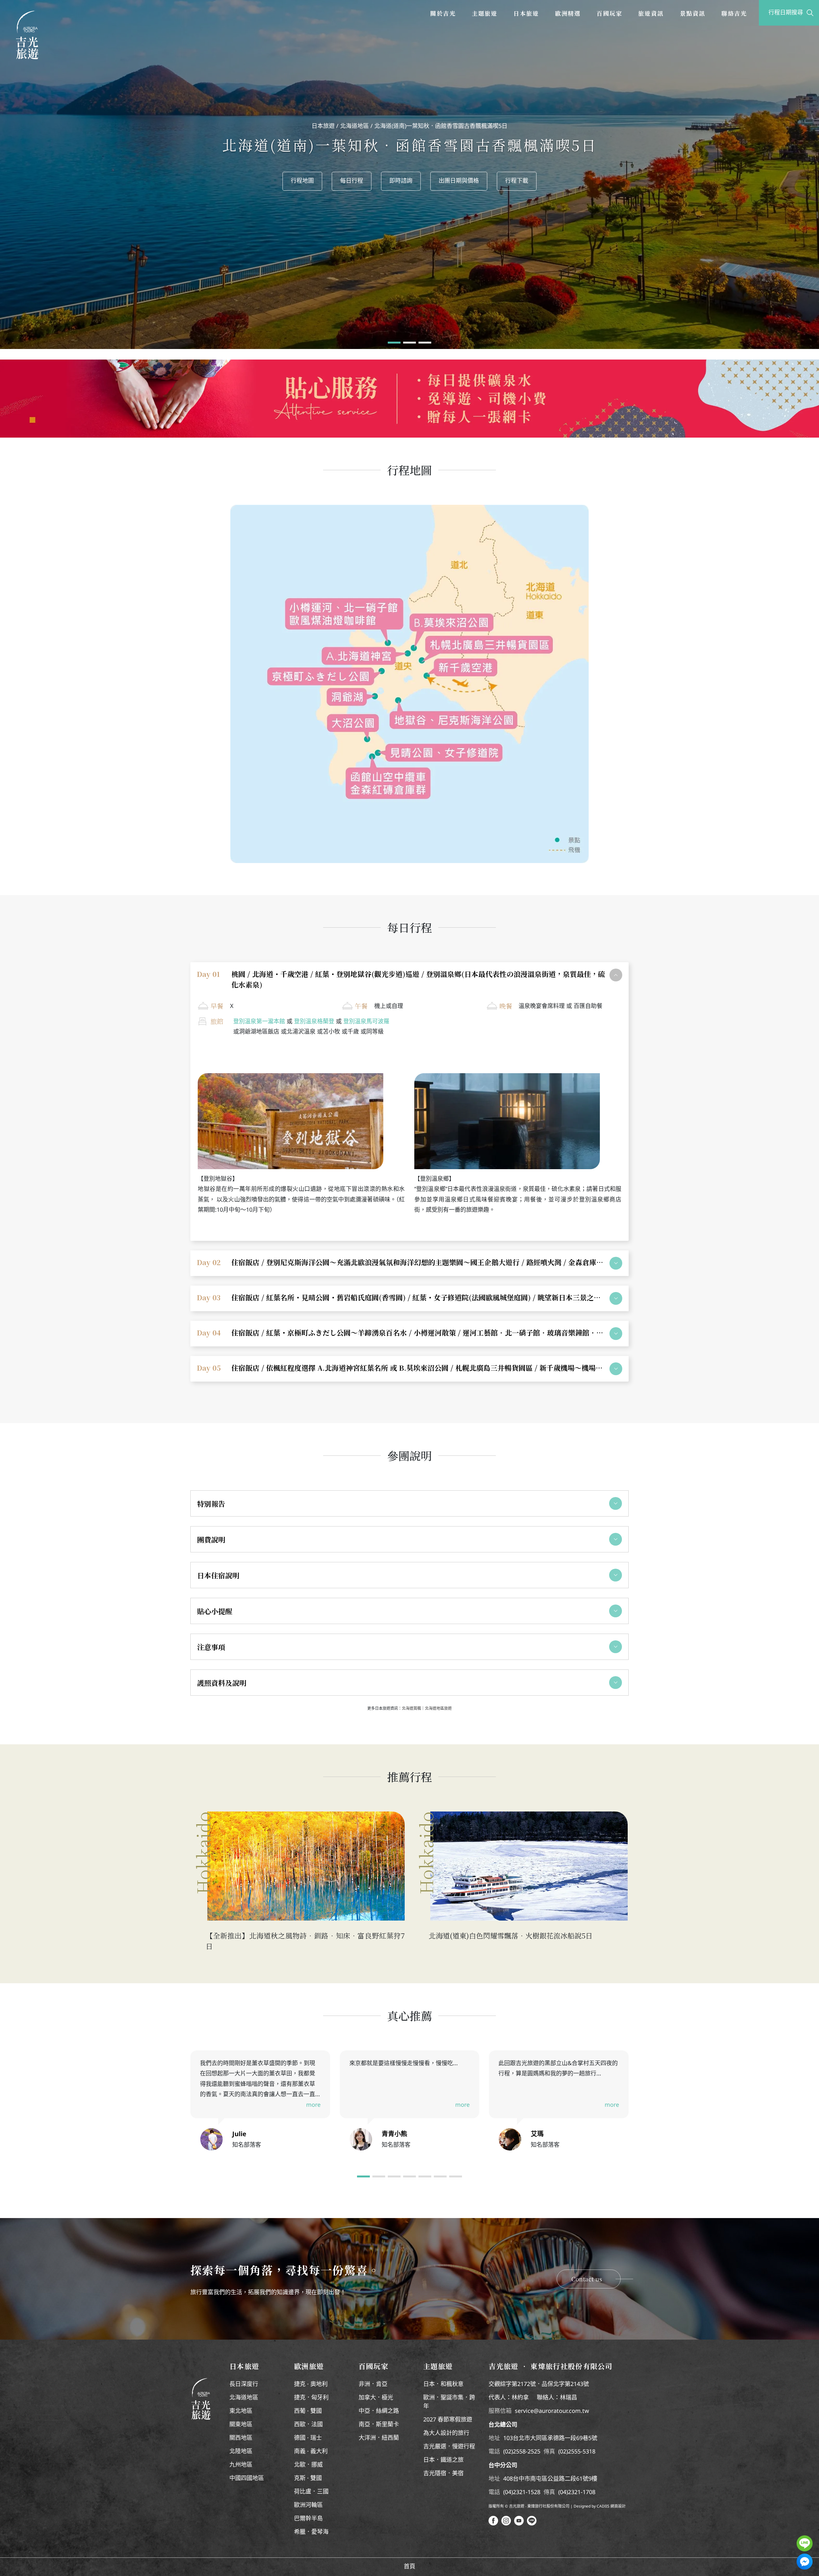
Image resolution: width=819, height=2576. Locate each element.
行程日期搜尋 (786, 13)
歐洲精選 (568, 13)
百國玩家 (609, 13)
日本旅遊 (526, 13)
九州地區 (241, 2465)
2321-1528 (527, 2493)
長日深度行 (244, 2384)
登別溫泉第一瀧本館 (259, 1022)
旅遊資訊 (651, 13)
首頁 (409, 2567)
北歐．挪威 (308, 2465)
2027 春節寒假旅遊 (448, 2420)
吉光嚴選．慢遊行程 (449, 2447)
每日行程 (352, 181)
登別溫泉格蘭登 (314, 1022)
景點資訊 (693, 13)
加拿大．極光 (376, 2398)
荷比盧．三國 (311, 2492)
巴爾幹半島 (308, 2519)
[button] (394, 343)
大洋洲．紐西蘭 (379, 2438)
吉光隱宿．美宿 (443, 2474)
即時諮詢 (401, 181)
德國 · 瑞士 (308, 2438)
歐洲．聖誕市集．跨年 (449, 2402)
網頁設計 (618, 2506)
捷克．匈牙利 (311, 2398)
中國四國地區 (247, 2478)
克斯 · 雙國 (308, 2478)
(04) (508, 2493)
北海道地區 (354, 126)
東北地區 (241, 2411)
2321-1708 (582, 2493)
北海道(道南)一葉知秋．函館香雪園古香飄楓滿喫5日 (441, 126)
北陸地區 (241, 2452)
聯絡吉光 (734, 13)
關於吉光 (443, 13)
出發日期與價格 (778, 26)
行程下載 (517, 181)
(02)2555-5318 (577, 2452)
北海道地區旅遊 (438, 1708)
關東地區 (241, 2425)
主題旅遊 (485, 13)
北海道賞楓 (411, 1708)
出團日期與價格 (459, 181)
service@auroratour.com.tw (552, 2411)
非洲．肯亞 (373, 2384)
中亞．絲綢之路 (379, 2411)
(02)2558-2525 (522, 2452)
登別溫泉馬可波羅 (366, 1022)
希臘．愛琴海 (311, 2532)
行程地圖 (302, 181)
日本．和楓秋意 (443, 2384)
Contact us (587, 2279)
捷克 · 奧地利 (311, 2384)
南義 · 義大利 (311, 2452)
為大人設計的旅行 (446, 2433)
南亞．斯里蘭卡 (379, 2425)
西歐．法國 (308, 2425)
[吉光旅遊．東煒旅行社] (27, 35)
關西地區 (241, 2438)
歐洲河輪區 (308, 2505)
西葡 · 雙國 (308, 2411)
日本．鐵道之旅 (443, 2460)
